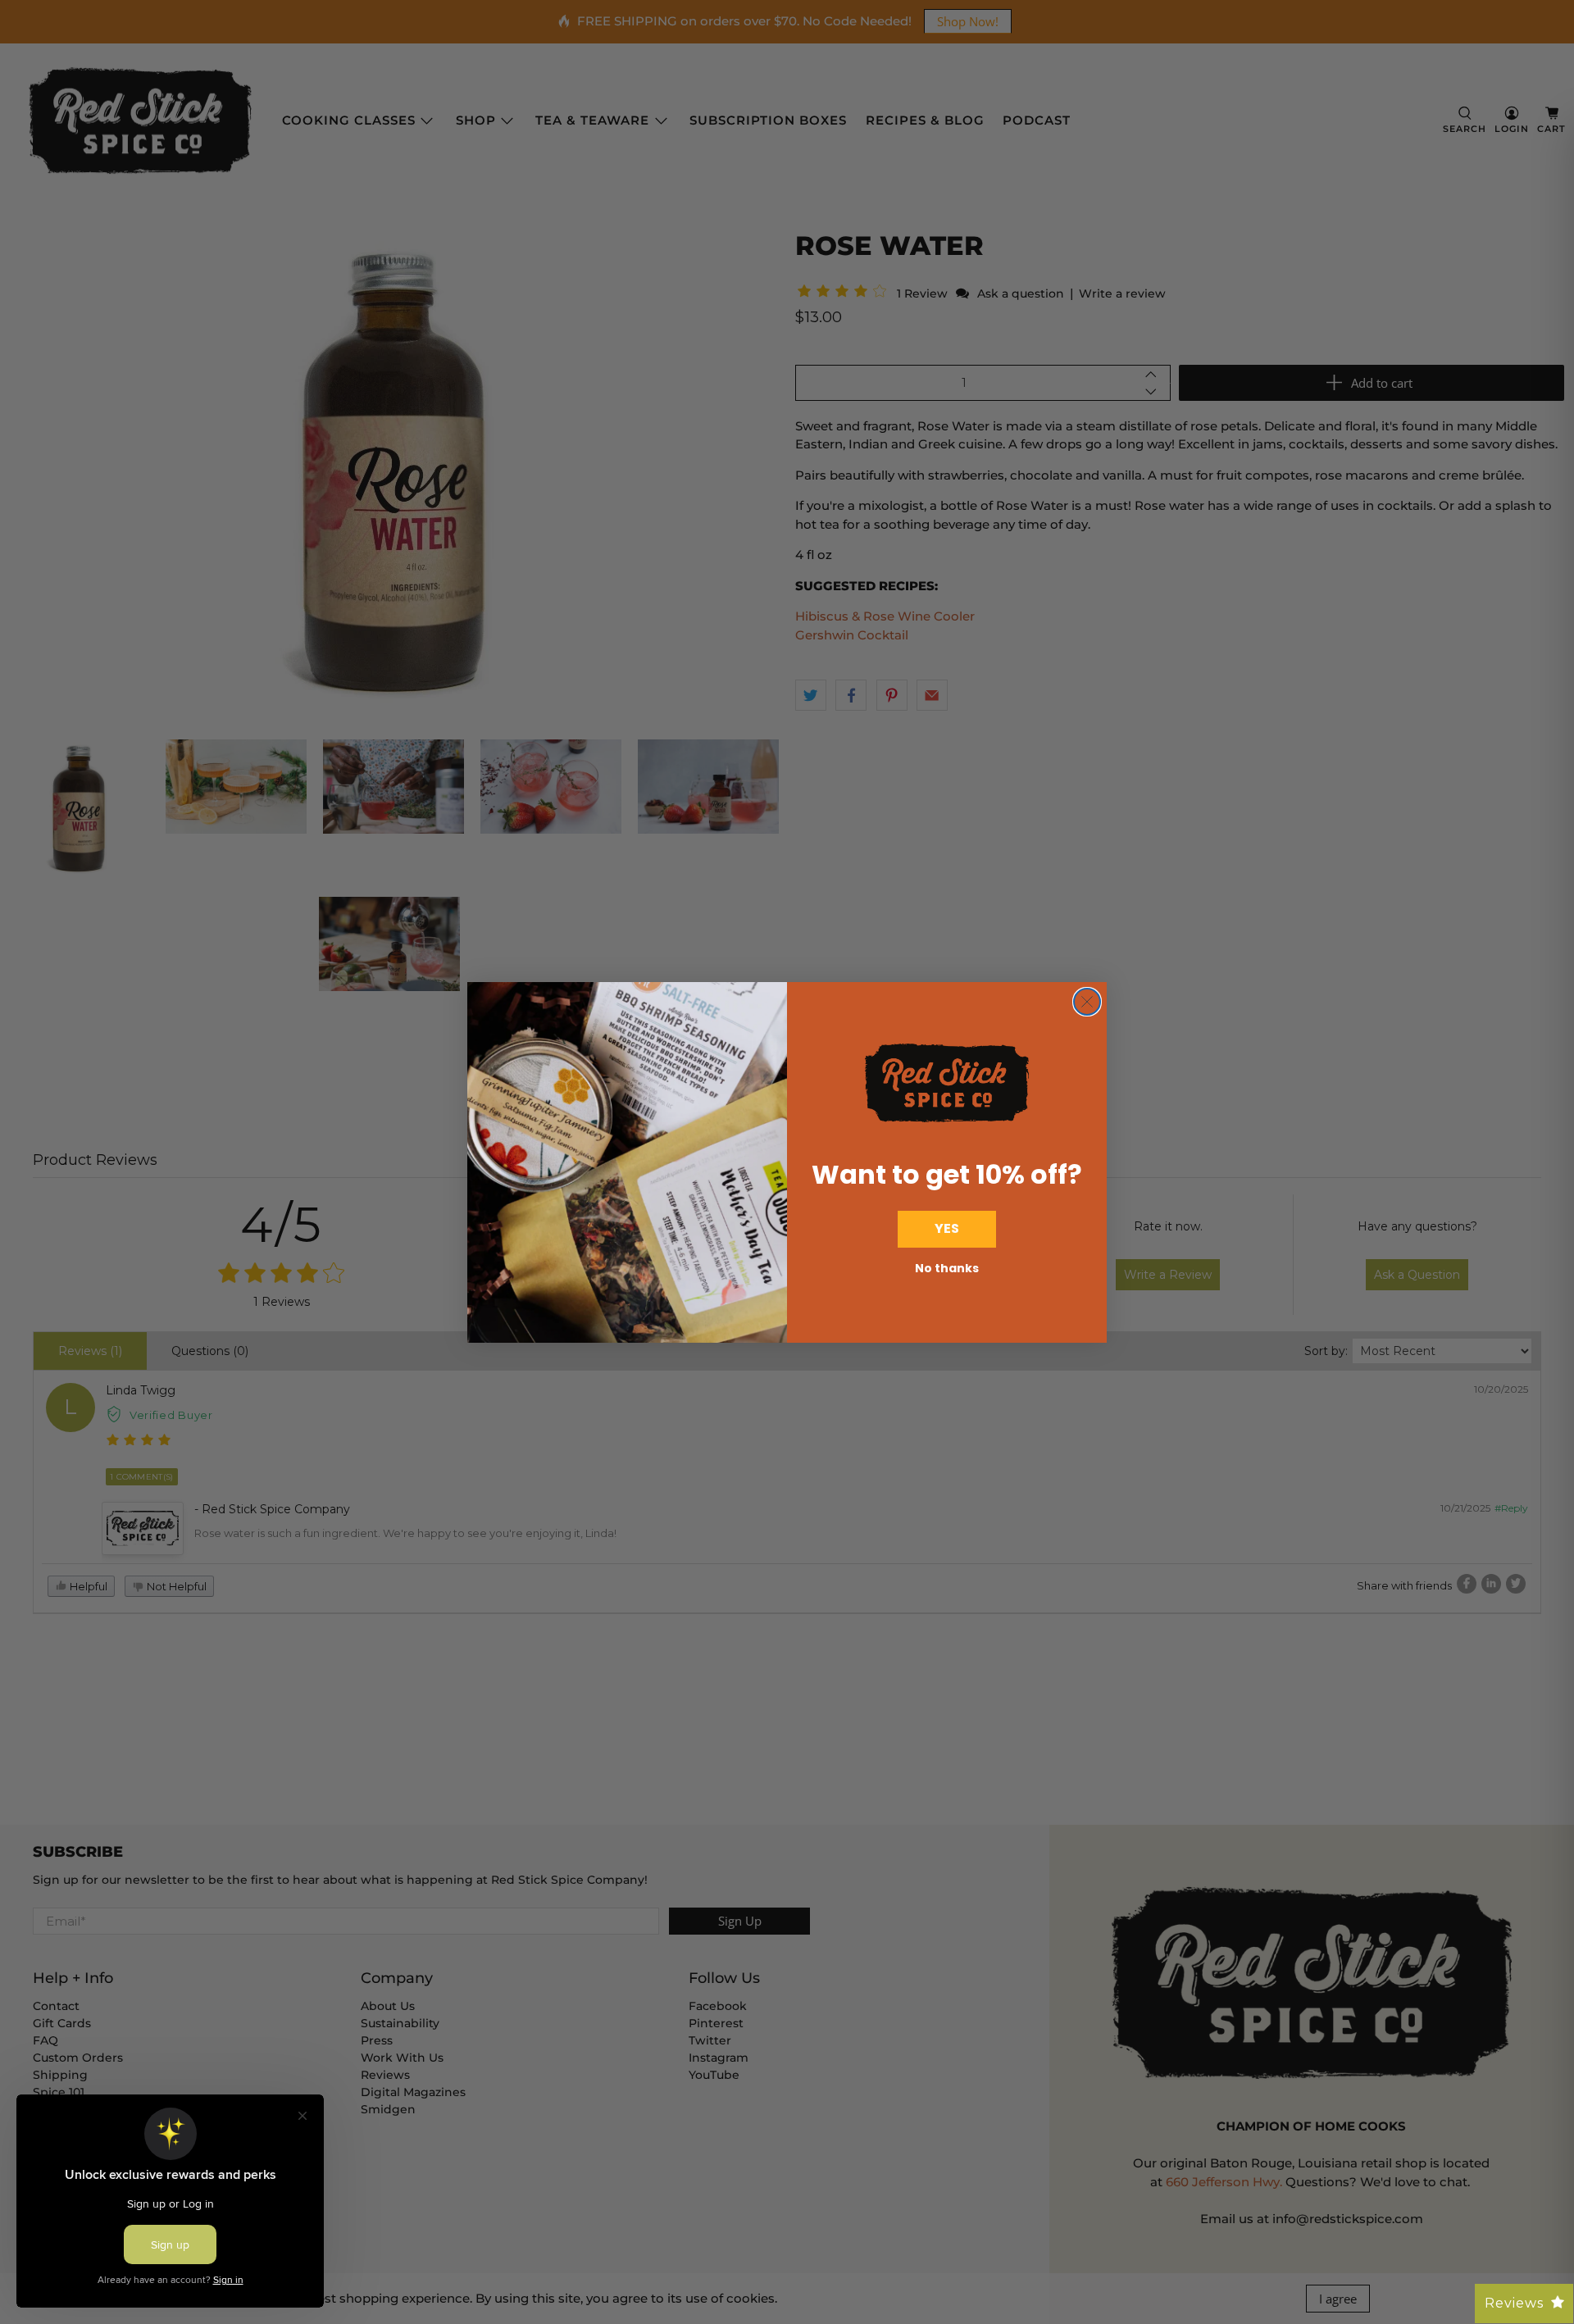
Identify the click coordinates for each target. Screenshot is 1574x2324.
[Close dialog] (1087, 1002)
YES (947, 1228)
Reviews (1514, 2303)
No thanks (947, 1268)
